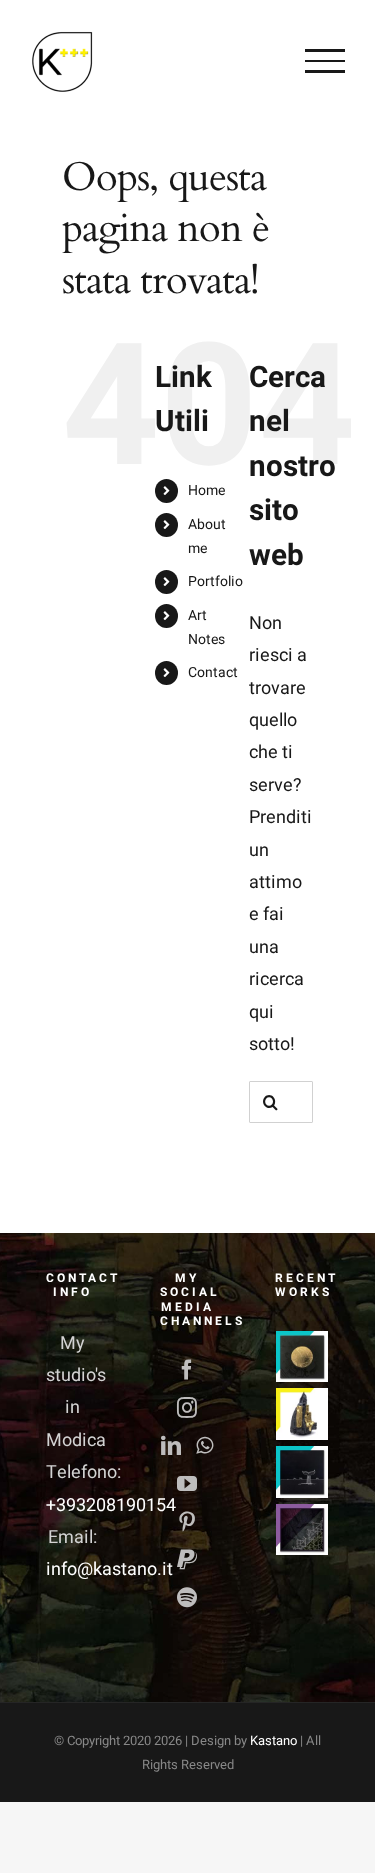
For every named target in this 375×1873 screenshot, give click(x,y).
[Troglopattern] (302, 1530)
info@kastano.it (109, 1569)
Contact (213, 672)
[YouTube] (187, 1484)
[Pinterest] (187, 1522)
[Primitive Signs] (302, 1472)
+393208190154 (111, 1505)
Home (206, 490)
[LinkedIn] (171, 1446)
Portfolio (215, 581)
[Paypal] (187, 1560)
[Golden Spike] (302, 1357)
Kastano (273, 1740)
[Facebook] (187, 1370)
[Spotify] (187, 1598)
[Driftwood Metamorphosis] (302, 1414)
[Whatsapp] (204, 1446)
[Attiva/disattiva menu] (325, 61)
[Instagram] (187, 1408)
